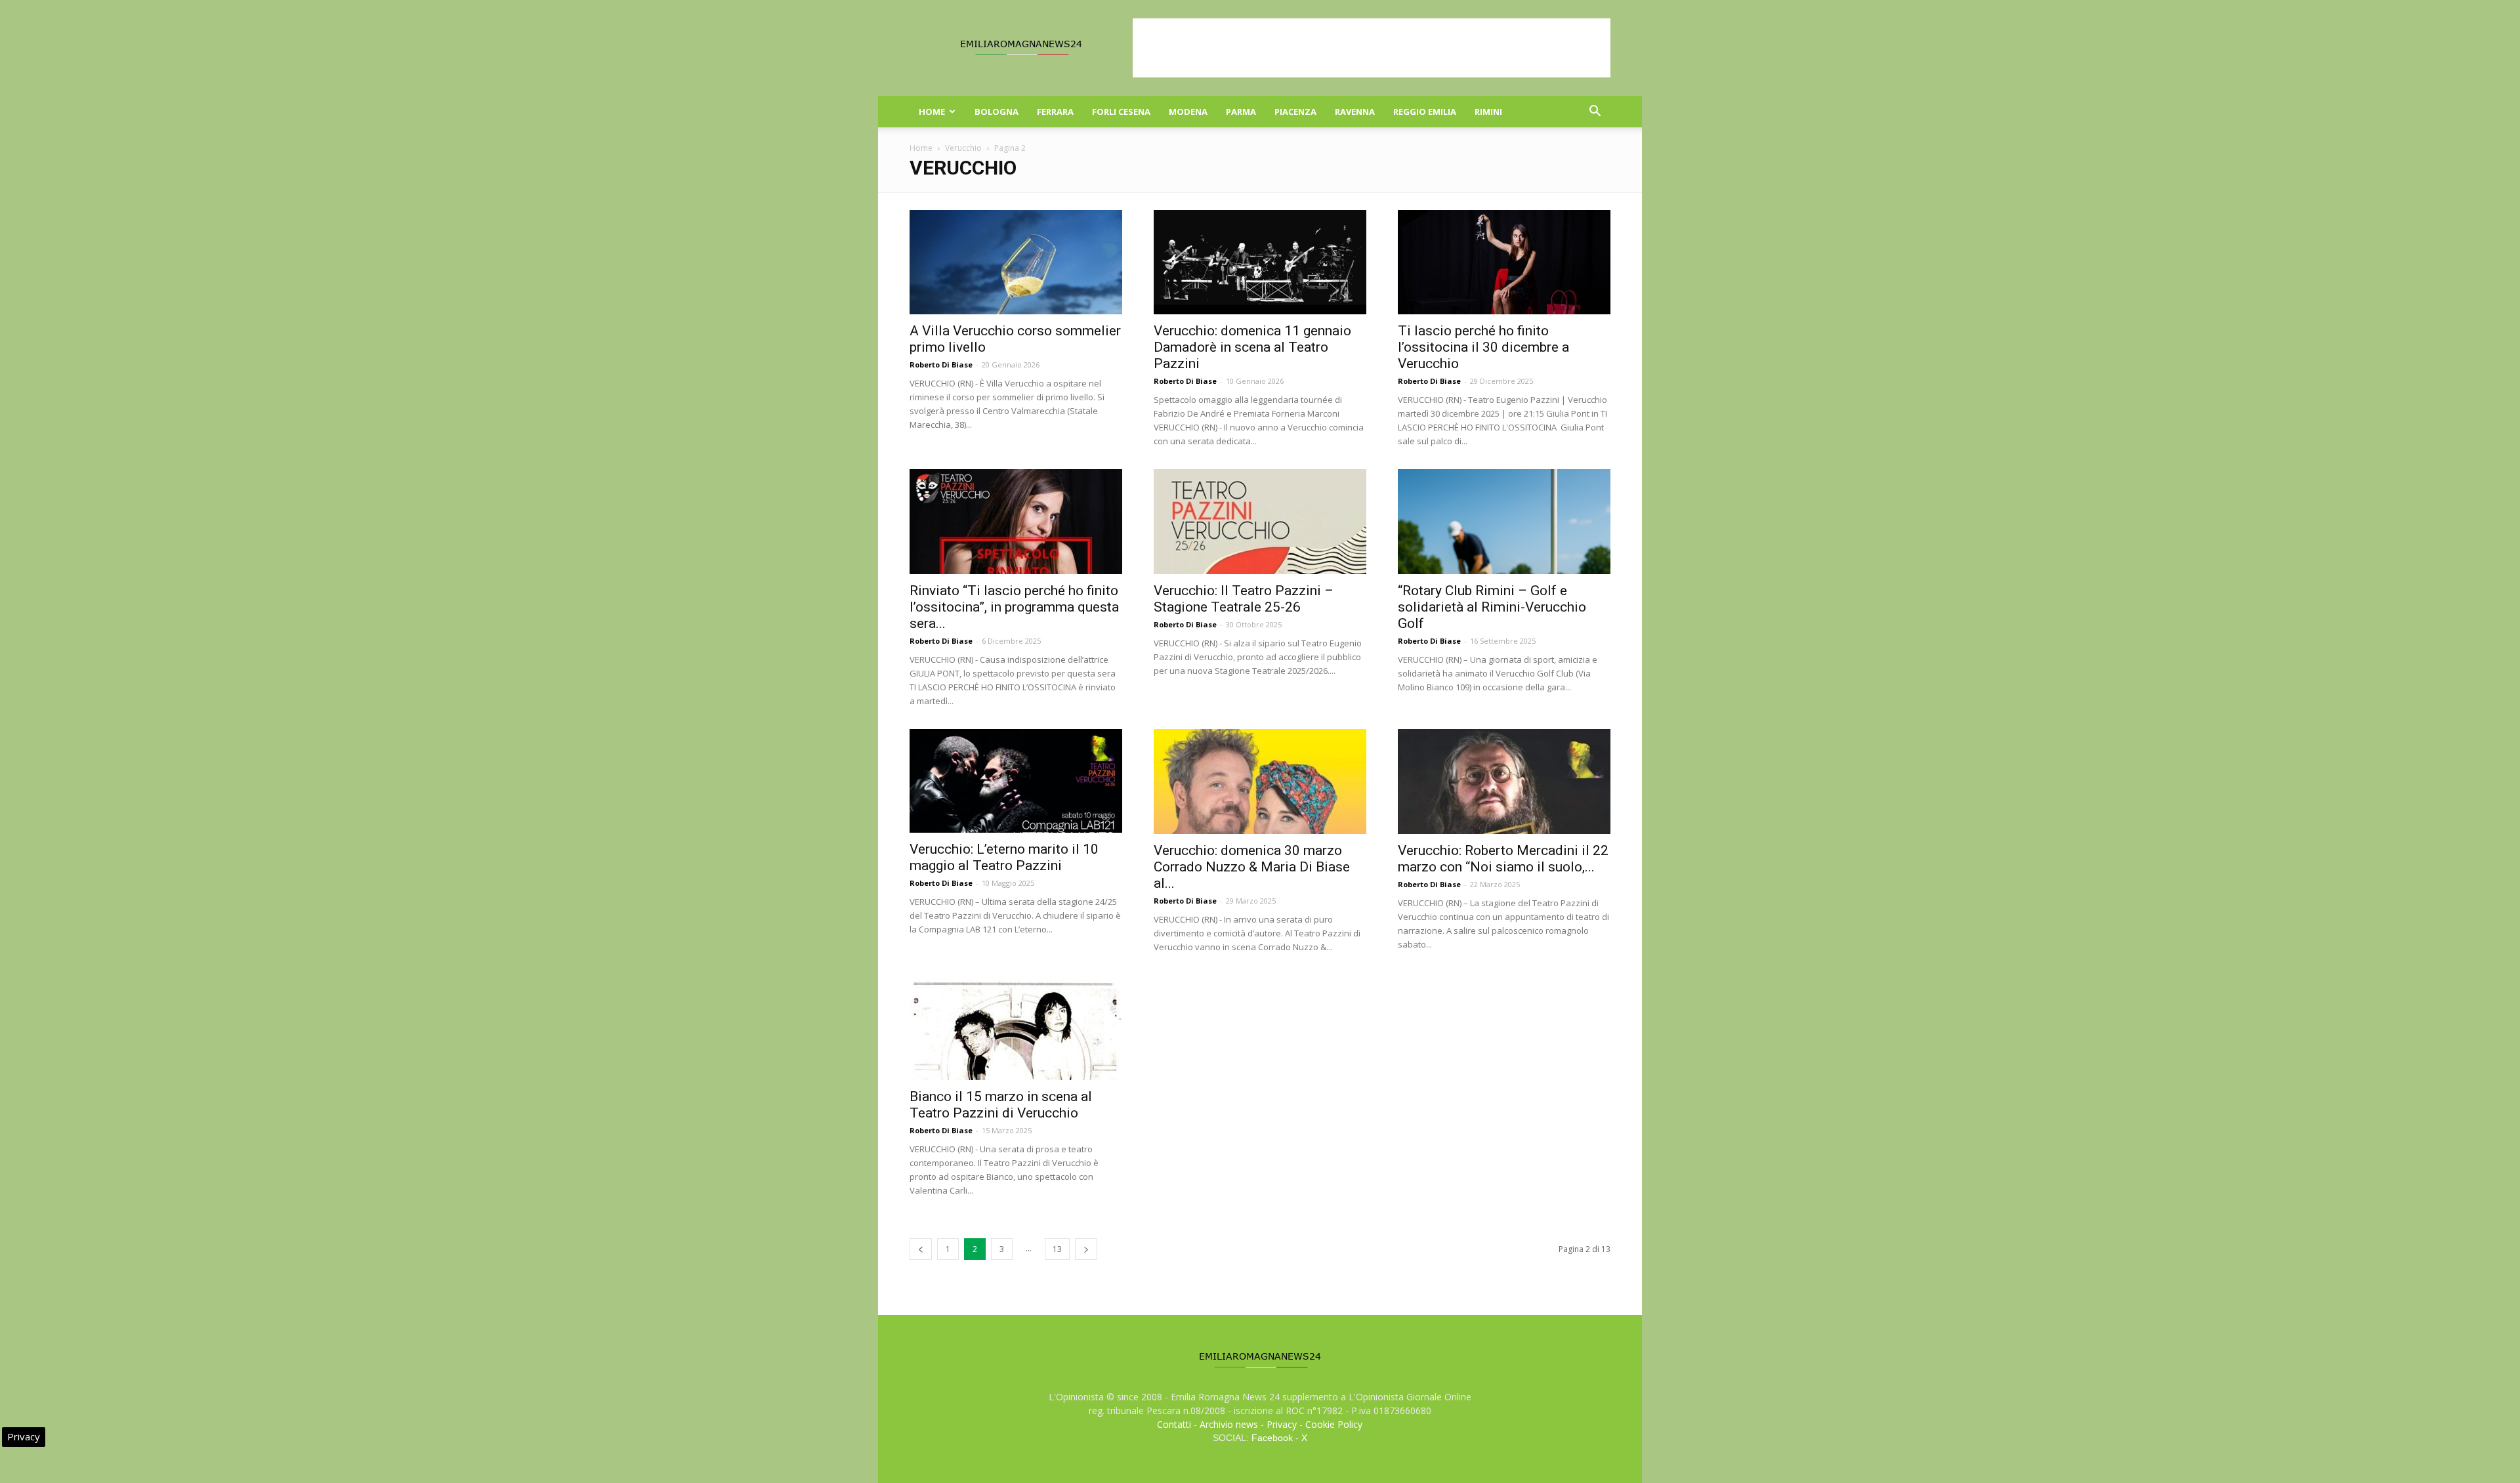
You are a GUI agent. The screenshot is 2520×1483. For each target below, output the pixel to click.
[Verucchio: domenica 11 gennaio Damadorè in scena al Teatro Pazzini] (1260, 262)
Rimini (1488, 112)
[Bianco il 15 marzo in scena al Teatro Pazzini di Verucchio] (1016, 1028)
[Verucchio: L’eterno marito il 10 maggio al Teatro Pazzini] (1016, 781)
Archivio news (1229, 1424)
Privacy (1282, 1424)
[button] (1595, 113)
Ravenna (1355, 112)
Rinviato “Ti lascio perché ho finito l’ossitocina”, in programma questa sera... (1014, 607)
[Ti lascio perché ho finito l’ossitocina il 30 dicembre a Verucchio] (1504, 262)
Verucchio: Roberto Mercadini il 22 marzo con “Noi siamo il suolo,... (1503, 859)
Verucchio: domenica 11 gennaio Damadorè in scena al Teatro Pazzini (1252, 347)
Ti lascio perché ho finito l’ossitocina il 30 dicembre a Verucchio (1483, 347)
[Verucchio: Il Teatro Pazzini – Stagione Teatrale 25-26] (1260, 522)
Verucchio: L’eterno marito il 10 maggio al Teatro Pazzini (1004, 857)
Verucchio (963, 148)
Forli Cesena (1121, 112)
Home (932, 112)
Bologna (997, 112)
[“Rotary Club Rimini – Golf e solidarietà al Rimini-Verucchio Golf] (1504, 522)
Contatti (1174, 1424)
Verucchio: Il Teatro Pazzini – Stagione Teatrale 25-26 (1244, 599)
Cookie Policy (1334, 1424)
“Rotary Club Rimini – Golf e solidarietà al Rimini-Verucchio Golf (1492, 607)
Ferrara (1055, 112)
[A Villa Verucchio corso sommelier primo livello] (1016, 262)
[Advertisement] (1372, 48)
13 (1057, 1249)
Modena (1188, 112)
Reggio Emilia (1425, 112)
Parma (1241, 112)
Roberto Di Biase (941, 365)
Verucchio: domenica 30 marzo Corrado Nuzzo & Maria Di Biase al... (1252, 867)
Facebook (1272, 1438)
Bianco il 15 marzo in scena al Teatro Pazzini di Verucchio (1001, 1105)
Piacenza (1295, 112)
